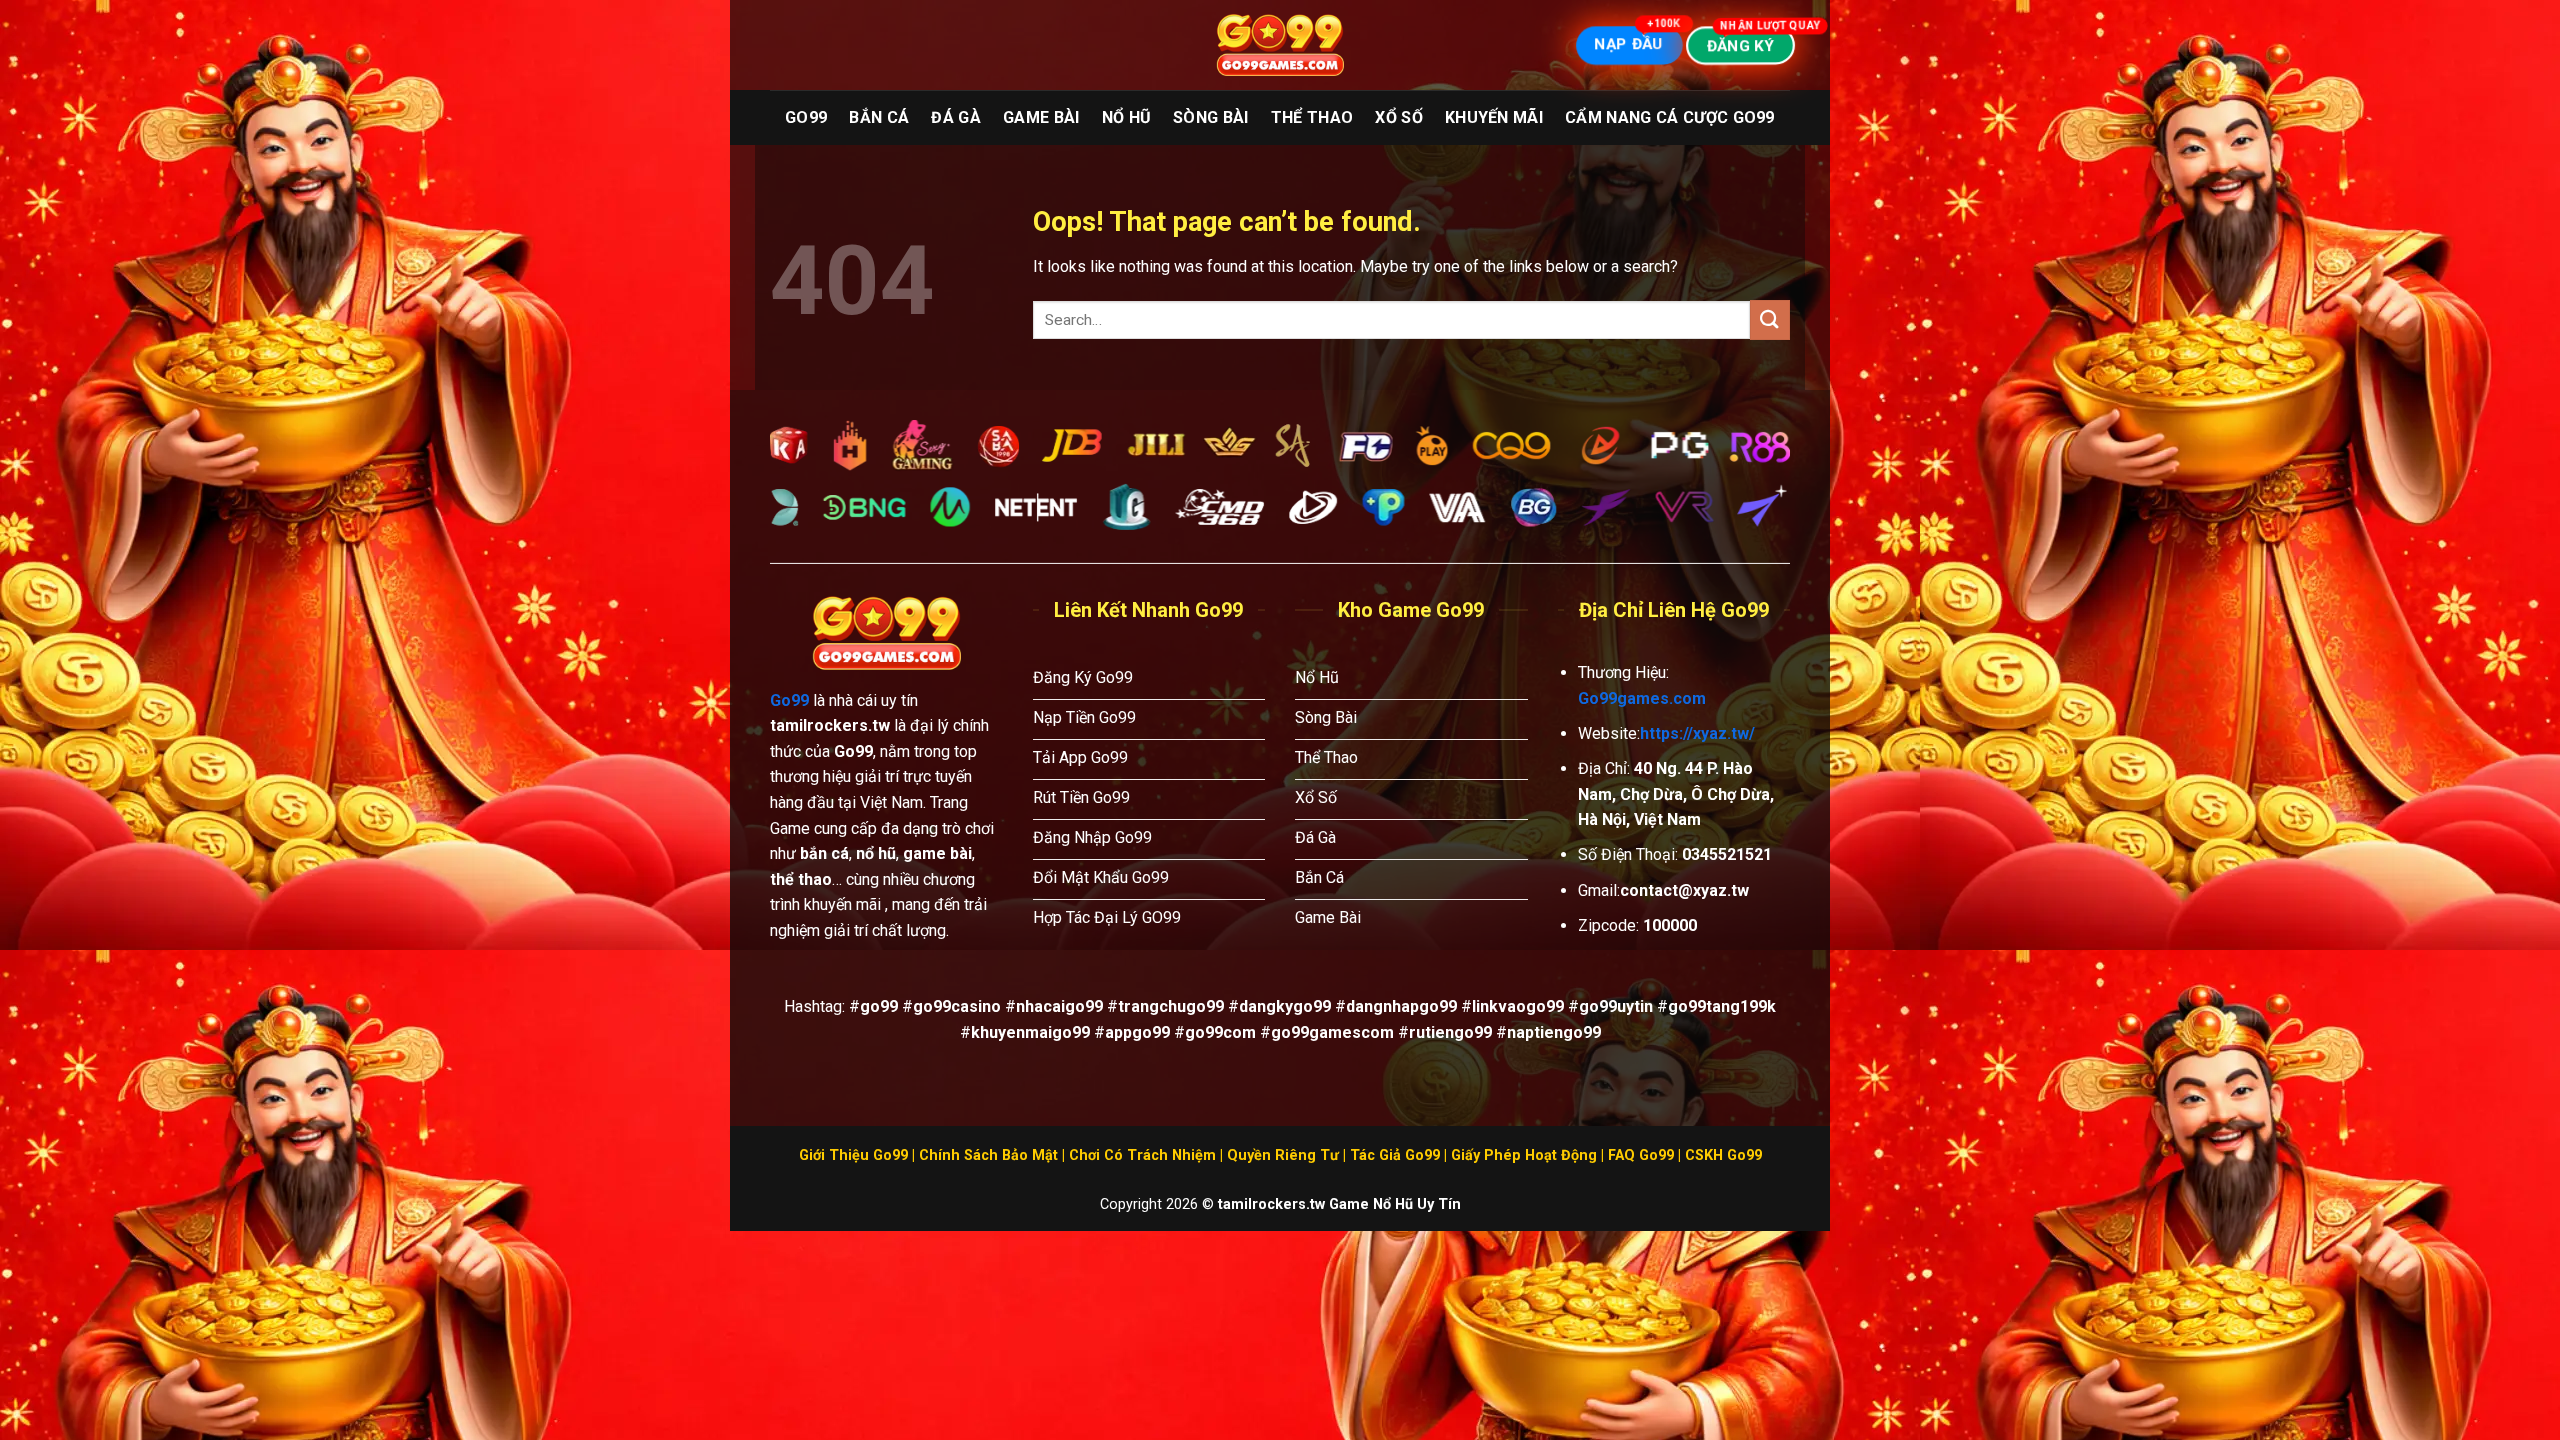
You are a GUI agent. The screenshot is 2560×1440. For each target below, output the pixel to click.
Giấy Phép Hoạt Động (1524, 1155)
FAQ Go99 (1641, 1155)
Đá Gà (956, 117)
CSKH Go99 (1723, 1155)
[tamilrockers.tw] (1280, 45)
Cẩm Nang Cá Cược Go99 (1670, 117)
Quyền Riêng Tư (1283, 1155)
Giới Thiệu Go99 (853, 1155)
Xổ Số (1399, 117)
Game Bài (1041, 117)
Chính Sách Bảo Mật (988, 1155)
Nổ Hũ (1127, 117)
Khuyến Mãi (1494, 117)
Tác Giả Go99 (1395, 1155)
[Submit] (1770, 319)
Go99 (806, 117)
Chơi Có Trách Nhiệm (1142, 1155)
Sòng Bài (1211, 117)
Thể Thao (1312, 117)
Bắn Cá (879, 117)
